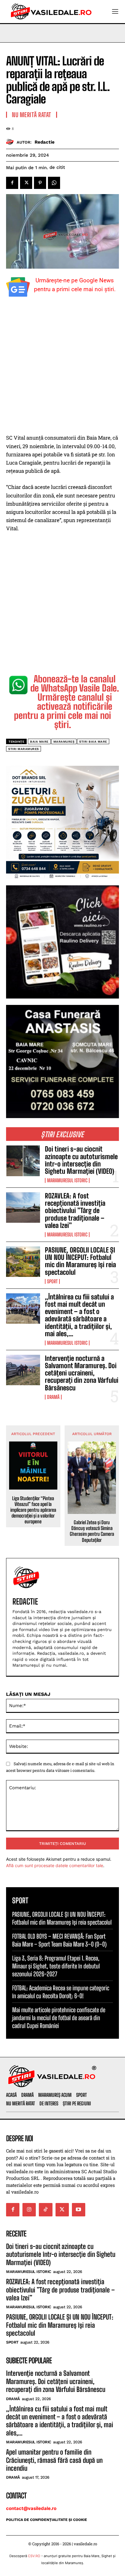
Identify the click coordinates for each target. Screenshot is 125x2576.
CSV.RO (34, 2556)
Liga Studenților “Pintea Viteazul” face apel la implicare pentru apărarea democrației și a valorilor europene (33, 1510)
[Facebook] (12, 183)
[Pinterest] (40, 183)
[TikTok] (46, 2210)
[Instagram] (29, 2210)
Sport (52, 1281)
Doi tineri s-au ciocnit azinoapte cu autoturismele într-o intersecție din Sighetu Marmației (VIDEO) (81, 1160)
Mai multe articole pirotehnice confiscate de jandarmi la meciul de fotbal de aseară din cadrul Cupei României (59, 2018)
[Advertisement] (62, 368)
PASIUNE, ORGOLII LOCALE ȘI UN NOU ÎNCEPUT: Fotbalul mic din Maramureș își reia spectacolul (80, 1261)
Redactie (45, 142)
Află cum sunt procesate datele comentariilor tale (55, 1865)
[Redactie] (11, 142)
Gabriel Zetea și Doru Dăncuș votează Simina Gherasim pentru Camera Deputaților (92, 1531)
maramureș (64, 742)
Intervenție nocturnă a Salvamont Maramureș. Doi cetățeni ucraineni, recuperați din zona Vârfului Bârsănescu (82, 1373)
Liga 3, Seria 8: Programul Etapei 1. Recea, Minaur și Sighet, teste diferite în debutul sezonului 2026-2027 (56, 1966)
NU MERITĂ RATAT (32, 115)
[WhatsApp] (54, 183)
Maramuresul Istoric (67, 1180)
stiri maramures (24, 749)
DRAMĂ (53, 1397)
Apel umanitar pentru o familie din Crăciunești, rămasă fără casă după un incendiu (54, 2460)
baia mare (39, 742)
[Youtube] (79, 2210)
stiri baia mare (93, 742)
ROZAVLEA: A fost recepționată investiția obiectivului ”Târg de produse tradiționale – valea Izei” (75, 1211)
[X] (26, 183)
